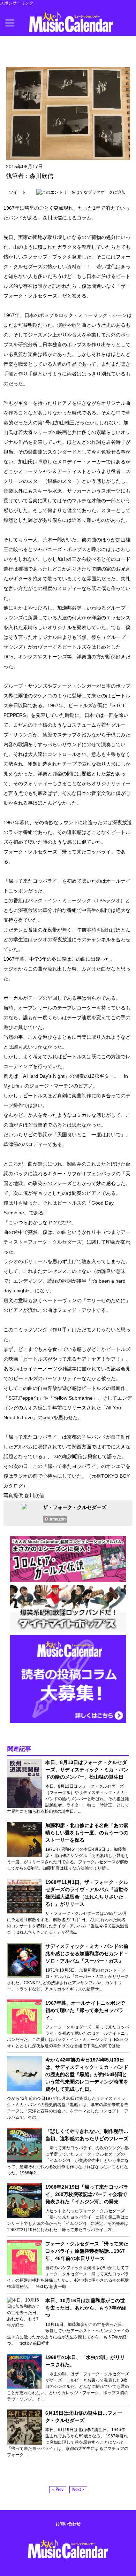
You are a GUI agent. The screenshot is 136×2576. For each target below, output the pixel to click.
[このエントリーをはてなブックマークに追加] (81, 192)
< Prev (58, 2490)
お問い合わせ (68, 2524)
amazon (58, 1519)
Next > (78, 2490)
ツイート (17, 192)
